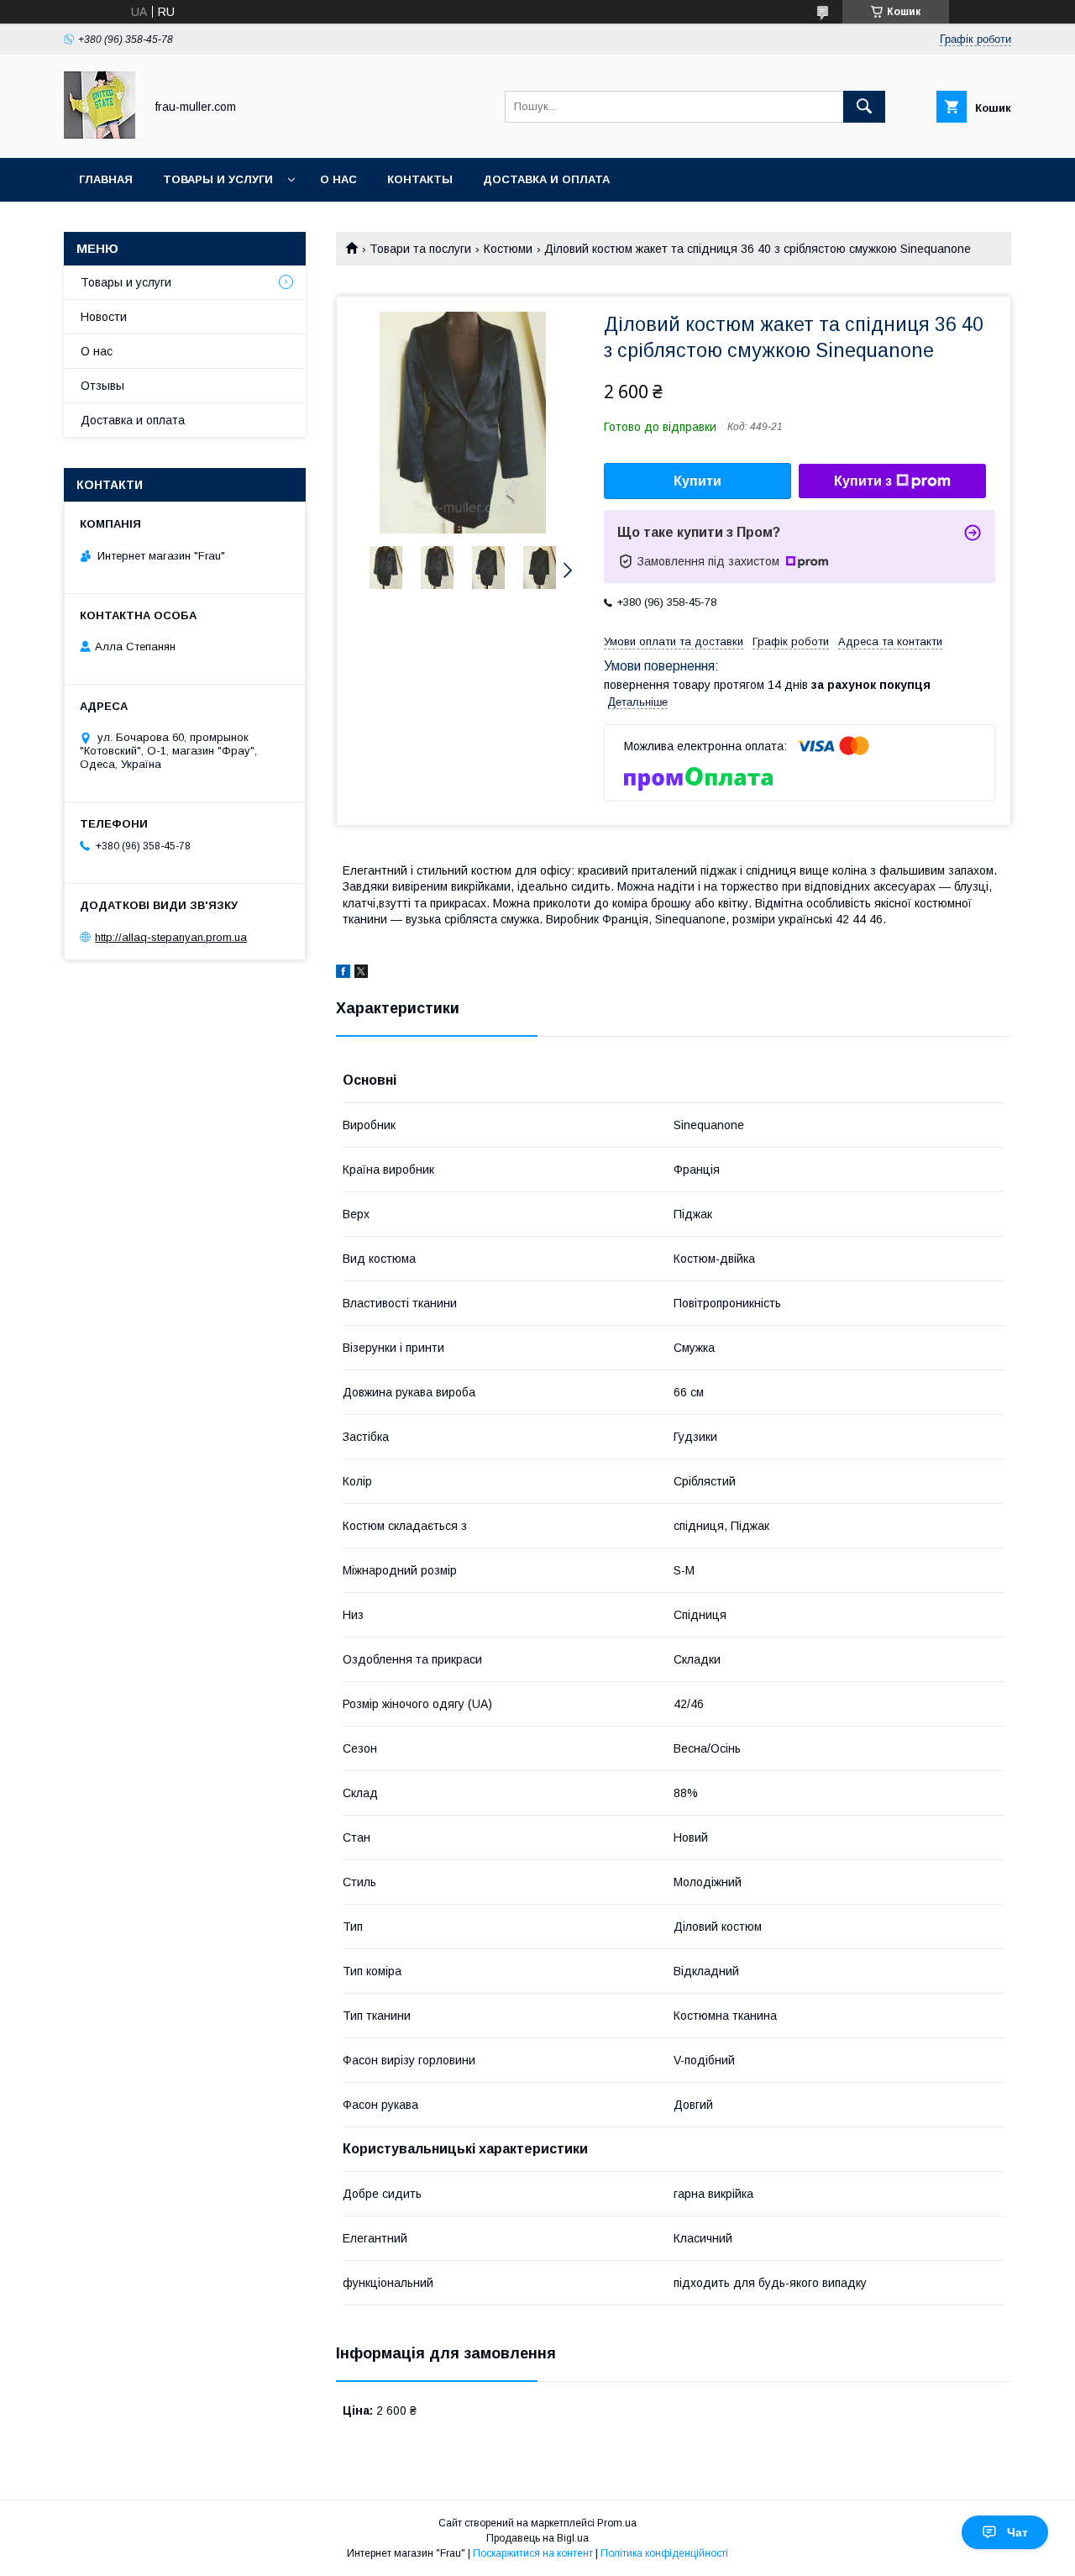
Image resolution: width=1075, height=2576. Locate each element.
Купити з (863, 481)
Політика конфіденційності (664, 2553)
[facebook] (343, 974)
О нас (338, 179)
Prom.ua (617, 2523)
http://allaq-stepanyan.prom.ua (171, 937)
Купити (697, 481)
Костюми (508, 249)
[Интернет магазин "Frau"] (100, 136)
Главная (106, 179)
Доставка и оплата (546, 179)
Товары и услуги (218, 179)
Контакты (420, 179)
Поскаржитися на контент (533, 2553)
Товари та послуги (420, 249)
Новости (104, 317)
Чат (1017, 2532)
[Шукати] (864, 107)
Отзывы (102, 386)
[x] (361, 974)
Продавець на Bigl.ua (537, 2538)
